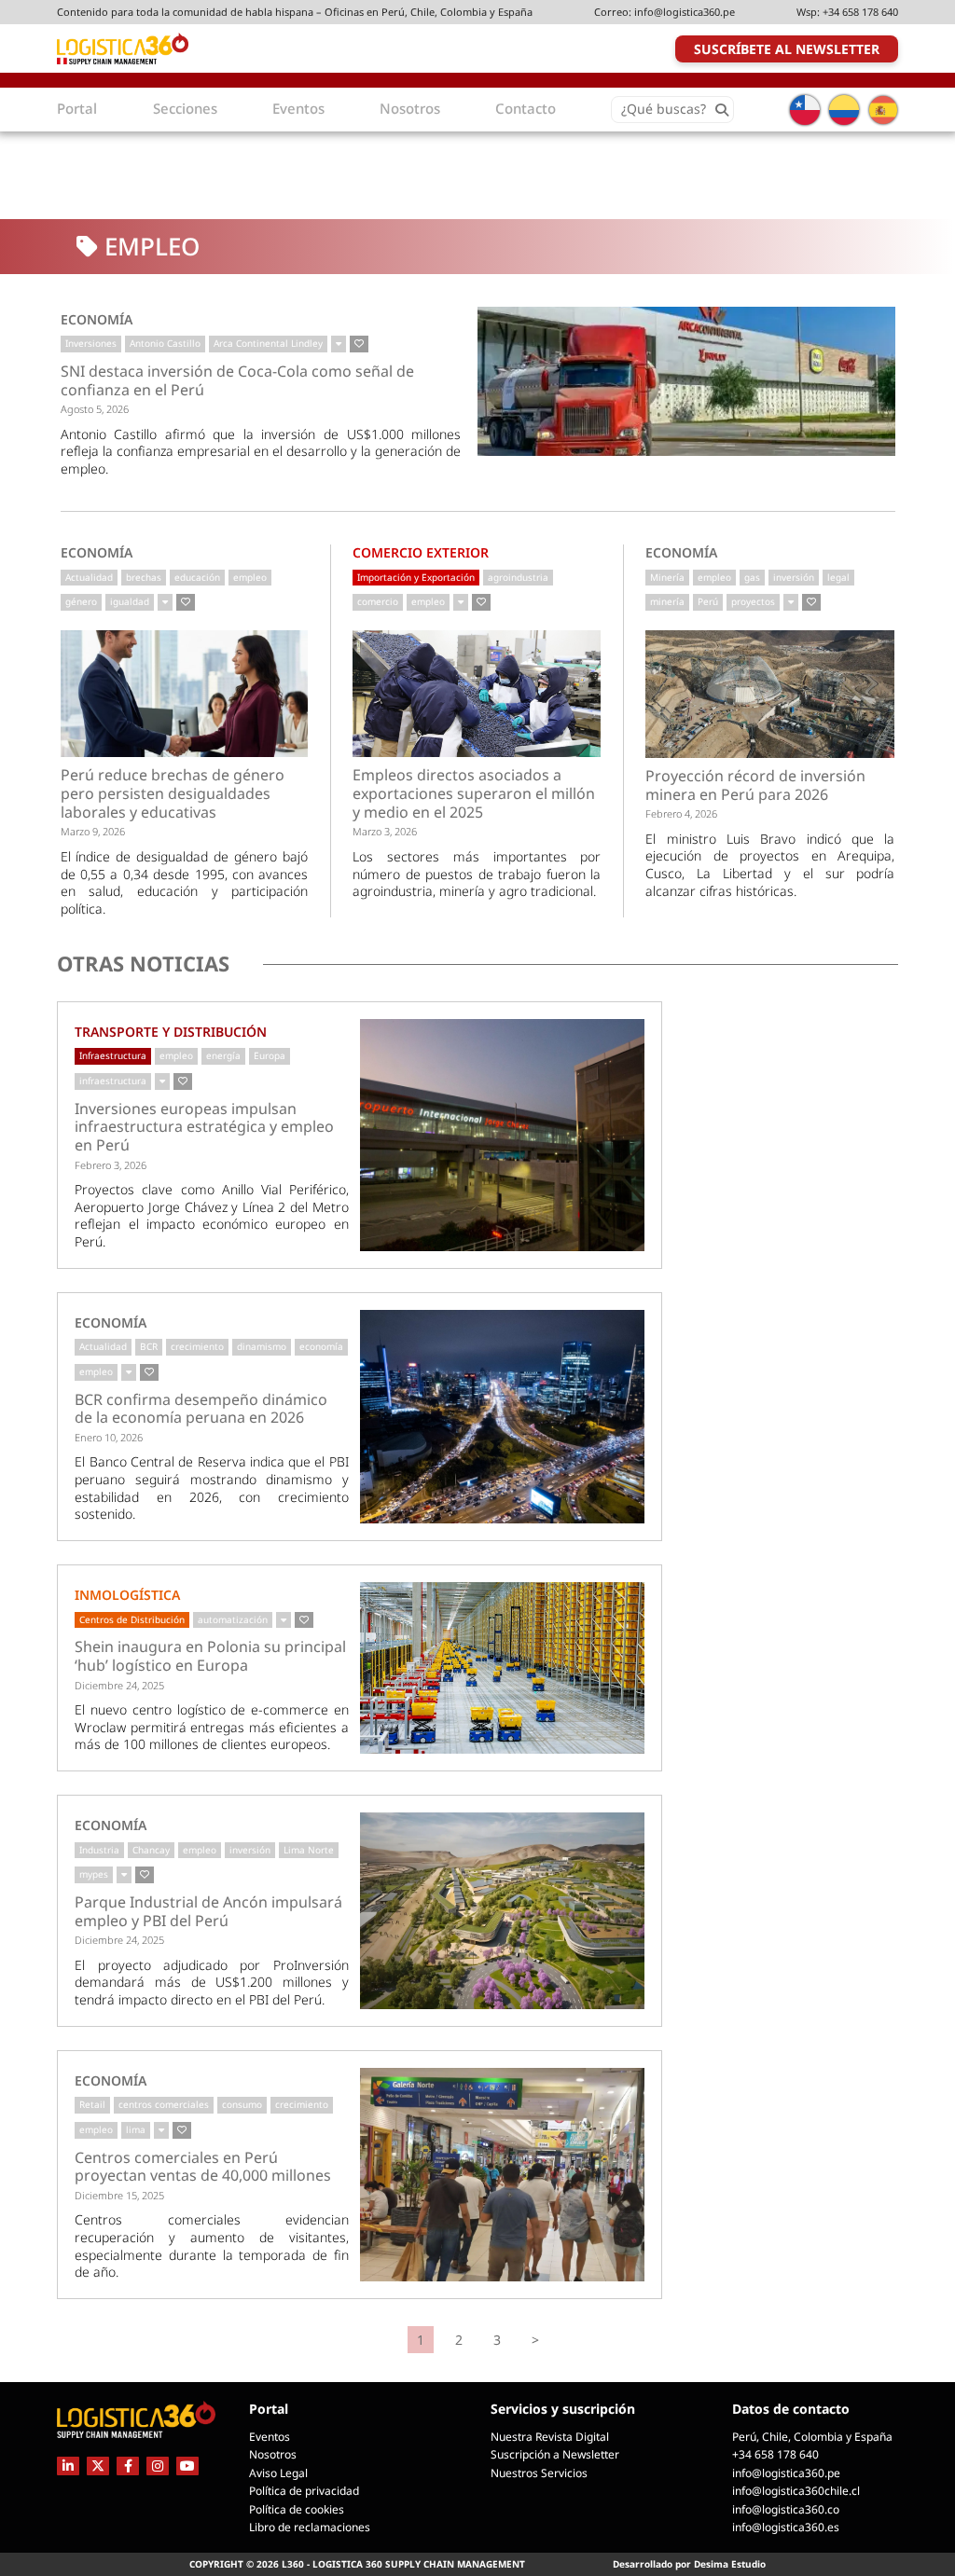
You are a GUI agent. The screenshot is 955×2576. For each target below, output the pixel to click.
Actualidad (89, 577)
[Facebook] (128, 2466)
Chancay (151, 1850)
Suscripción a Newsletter (555, 2454)
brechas (144, 577)
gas (752, 577)
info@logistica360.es (786, 2527)
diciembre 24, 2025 (119, 1685)
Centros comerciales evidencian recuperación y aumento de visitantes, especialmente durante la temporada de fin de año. (211, 2245)
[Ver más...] (339, 344)
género (81, 601)
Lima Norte (309, 1850)
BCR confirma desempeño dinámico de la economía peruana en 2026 (201, 1409)
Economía (97, 319)
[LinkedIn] (68, 2466)
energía (223, 1055)
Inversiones (91, 343)
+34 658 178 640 (860, 12)
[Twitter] (98, 2466)
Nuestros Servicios (539, 2473)
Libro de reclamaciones (310, 2527)
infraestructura (113, 1081)
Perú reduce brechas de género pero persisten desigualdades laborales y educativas (173, 794)
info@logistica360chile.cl (796, 2491)
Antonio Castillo (165, 343)
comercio (378, 601)
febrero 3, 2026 (111, 1165)
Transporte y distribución (171, 1032)
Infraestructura (113, 1055)
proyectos (753, 601)
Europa (270, 1055)
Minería (667, 577)
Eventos (270, 2437)
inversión (794, 577)
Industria (99, 1850)
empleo (250, 577)
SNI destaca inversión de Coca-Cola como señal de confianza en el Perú (237, 381)
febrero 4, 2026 (681, 813)
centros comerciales (164, 2104)
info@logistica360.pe (685, 12)
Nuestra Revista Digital (550, 2437)
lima (136, 2129)
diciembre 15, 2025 (119, 2195)
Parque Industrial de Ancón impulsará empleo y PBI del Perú (208, 1912)
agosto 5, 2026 (95, 409)
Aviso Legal (278, 2473)
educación (197, 577)
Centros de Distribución (132, 1619)
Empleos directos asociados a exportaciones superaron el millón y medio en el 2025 (474, 794)
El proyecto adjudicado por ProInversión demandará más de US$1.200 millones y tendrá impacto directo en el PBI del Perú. (211, 1982)
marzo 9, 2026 (93, 831)
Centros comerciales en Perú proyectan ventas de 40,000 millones (203, 2167)
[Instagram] (158, 2466)
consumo (242, 2104)
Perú (708, 601)
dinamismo (262, 1346)
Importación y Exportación (416, 577)
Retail (92, 2104)
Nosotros (273, 2454)
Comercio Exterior (421, 552)
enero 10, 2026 (109, 1437)
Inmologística (127, 1595)
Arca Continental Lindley (268, 343)
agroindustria (518, 577)
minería (667, 601)
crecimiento (197, 1346)
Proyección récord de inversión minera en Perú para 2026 (755, 785)
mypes (94, 1874)
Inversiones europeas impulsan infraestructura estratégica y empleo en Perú (204, 1128)
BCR (149, 1346)
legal (838, 577)
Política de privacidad (304, 2491)
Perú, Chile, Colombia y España (812, 2437)
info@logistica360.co (786, 2509)
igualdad (130, 601)
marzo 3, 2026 (385, 831)
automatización (233, 1619)
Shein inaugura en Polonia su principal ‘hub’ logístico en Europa (210, 1656)
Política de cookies (297, 2509)
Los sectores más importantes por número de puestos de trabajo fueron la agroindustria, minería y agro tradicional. (477, 874)
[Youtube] (187, 2466)
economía (321, 1346)
